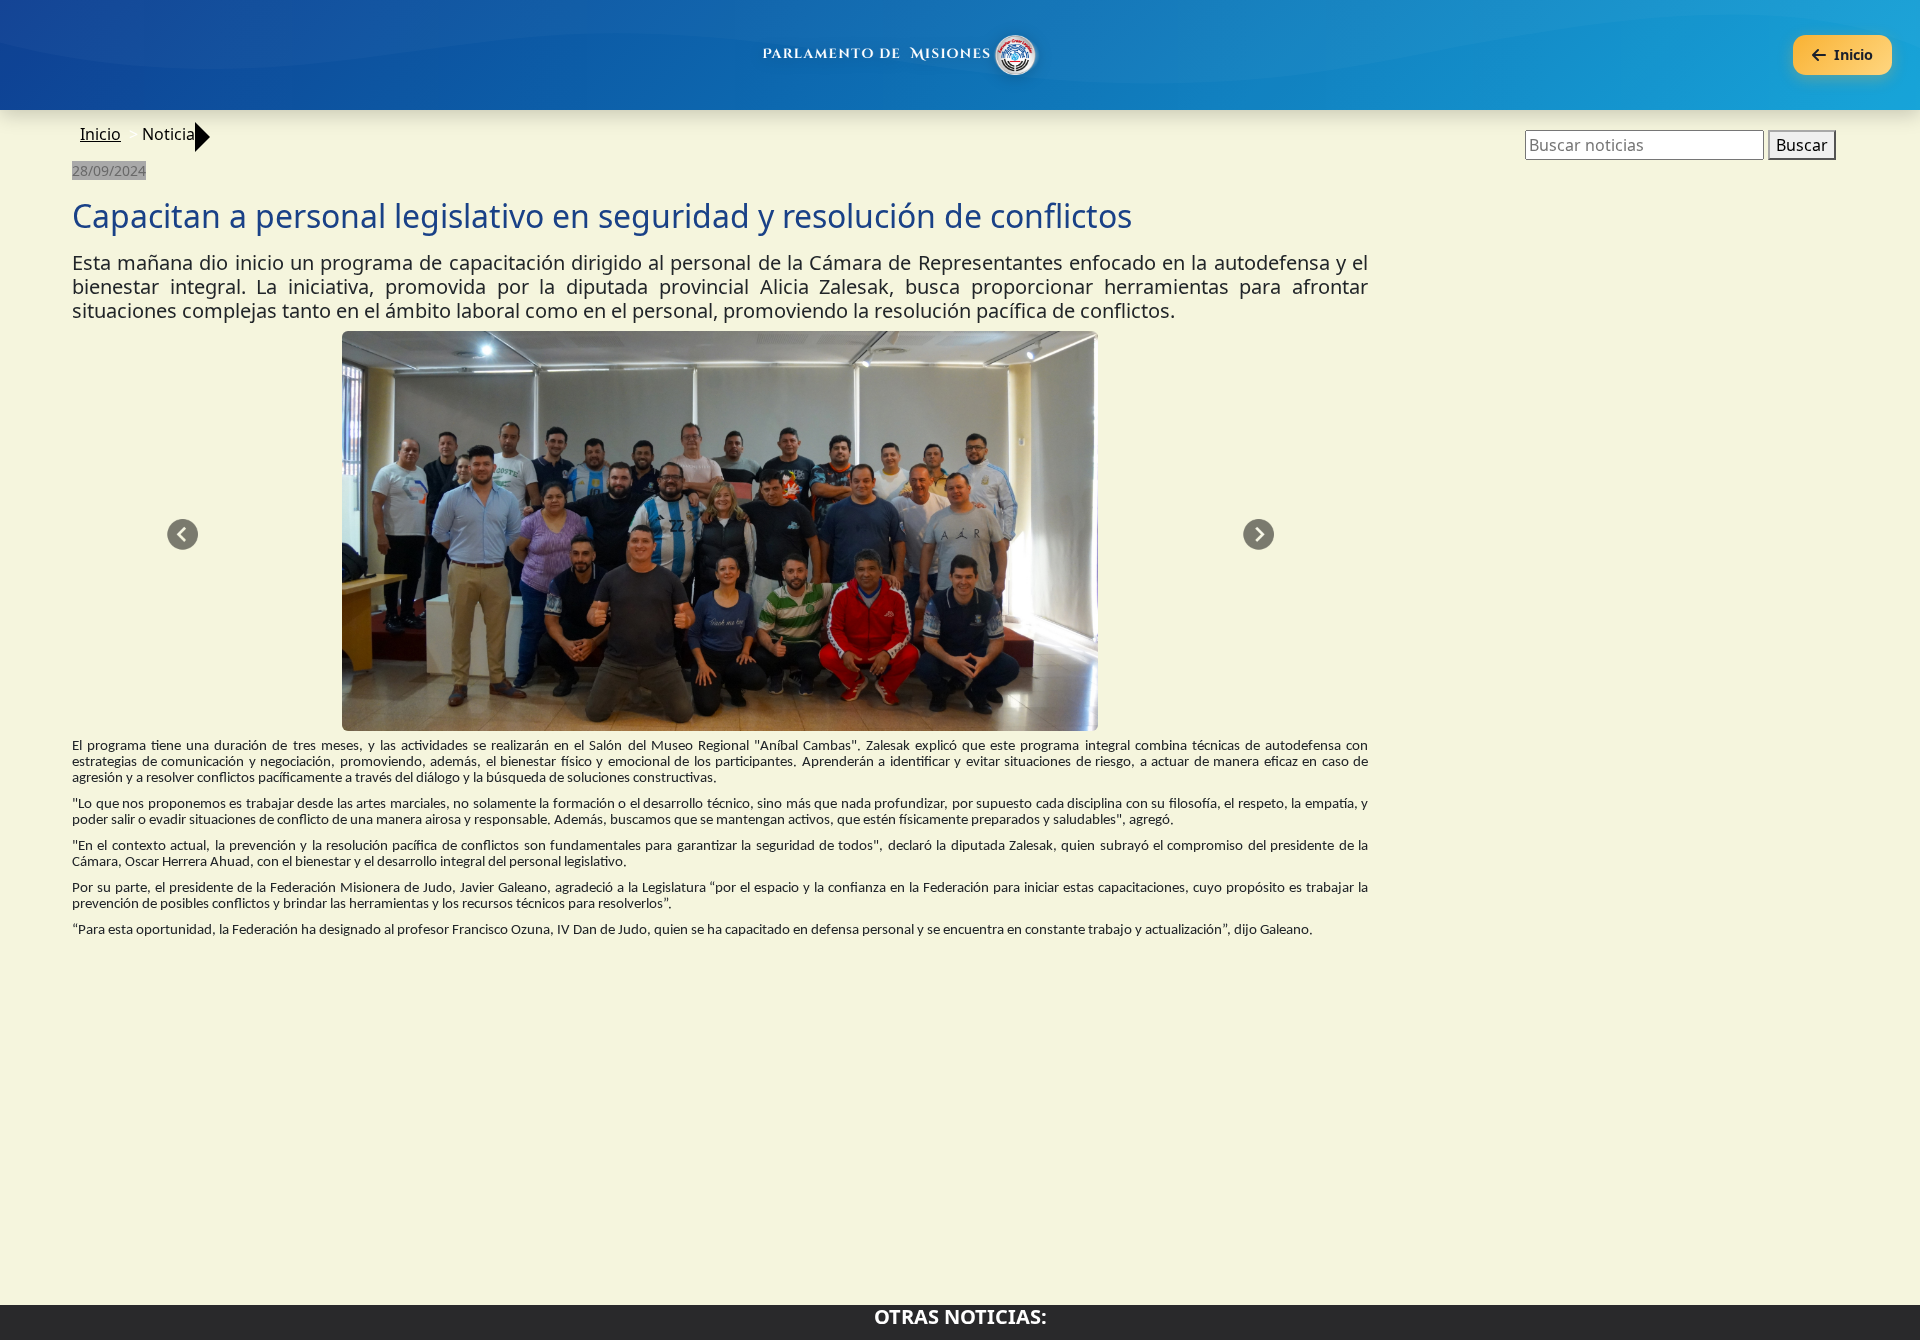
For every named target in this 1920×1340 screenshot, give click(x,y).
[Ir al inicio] (902, 55)
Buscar (1802, 145)
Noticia (168, 134)
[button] (182, 535)
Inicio (100, 134)
